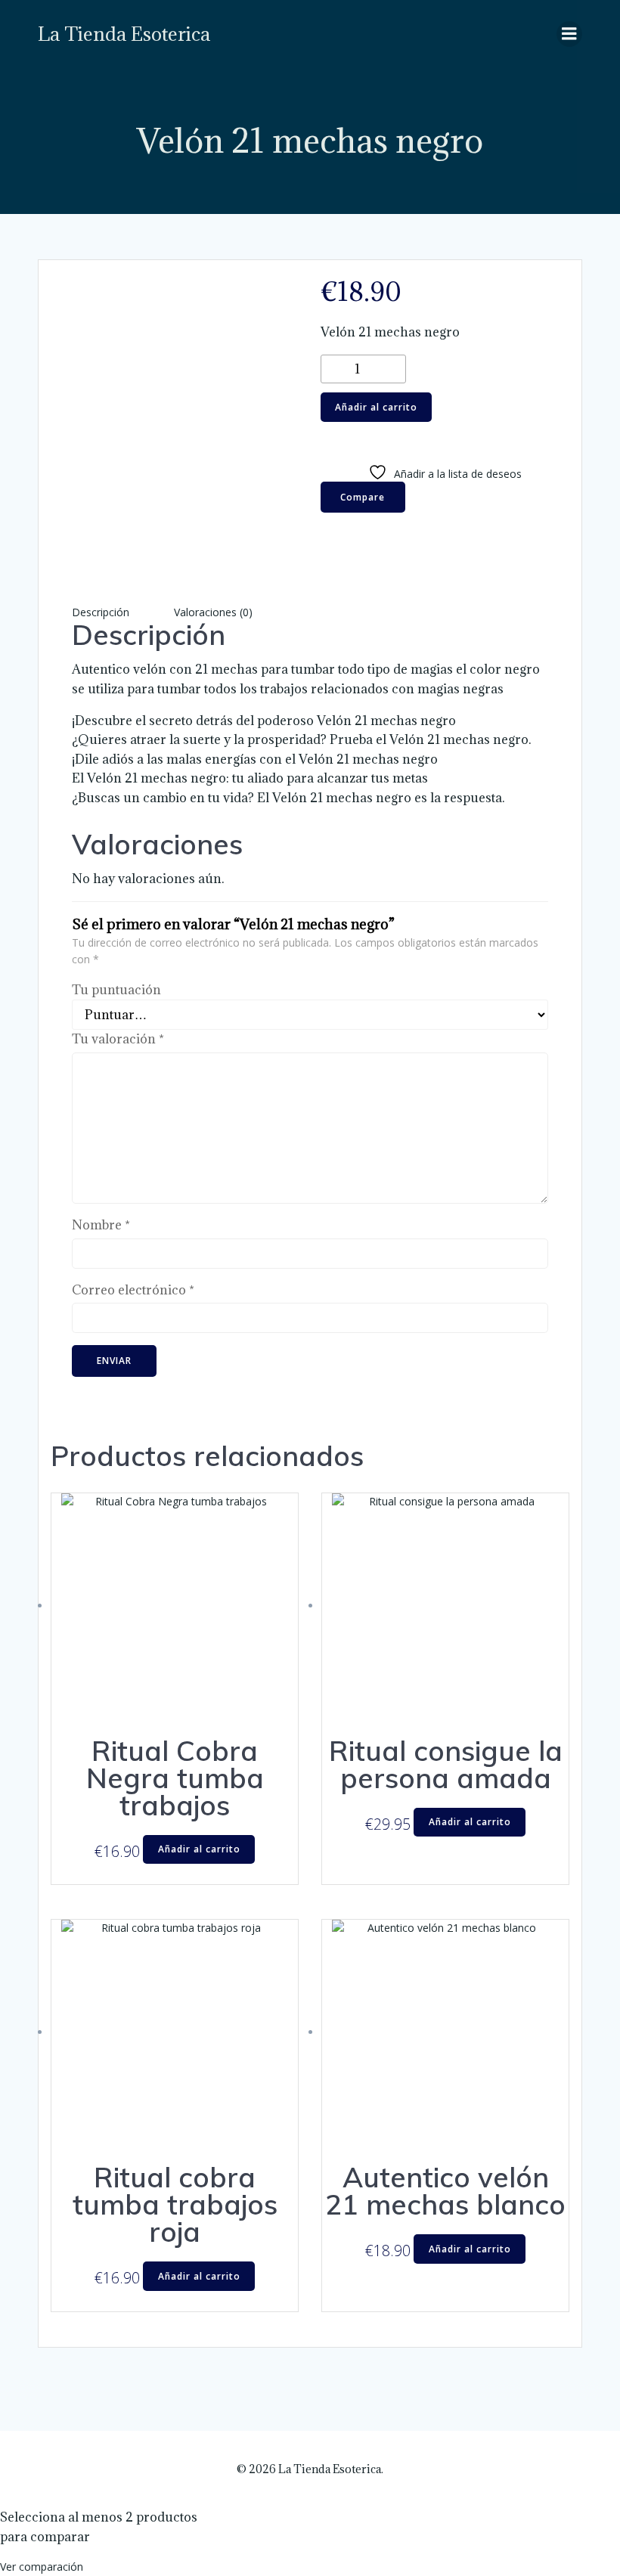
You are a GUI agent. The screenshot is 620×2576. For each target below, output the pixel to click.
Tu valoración (118, 1039)
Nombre (101, 1225)
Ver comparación (42, 2567)
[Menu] (569, 34)
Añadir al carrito (376, 407)
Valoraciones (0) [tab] (213, 612)
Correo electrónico (133, 1290)
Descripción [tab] (101, 612)
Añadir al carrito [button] (199, 1849)
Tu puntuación (116, 990)
